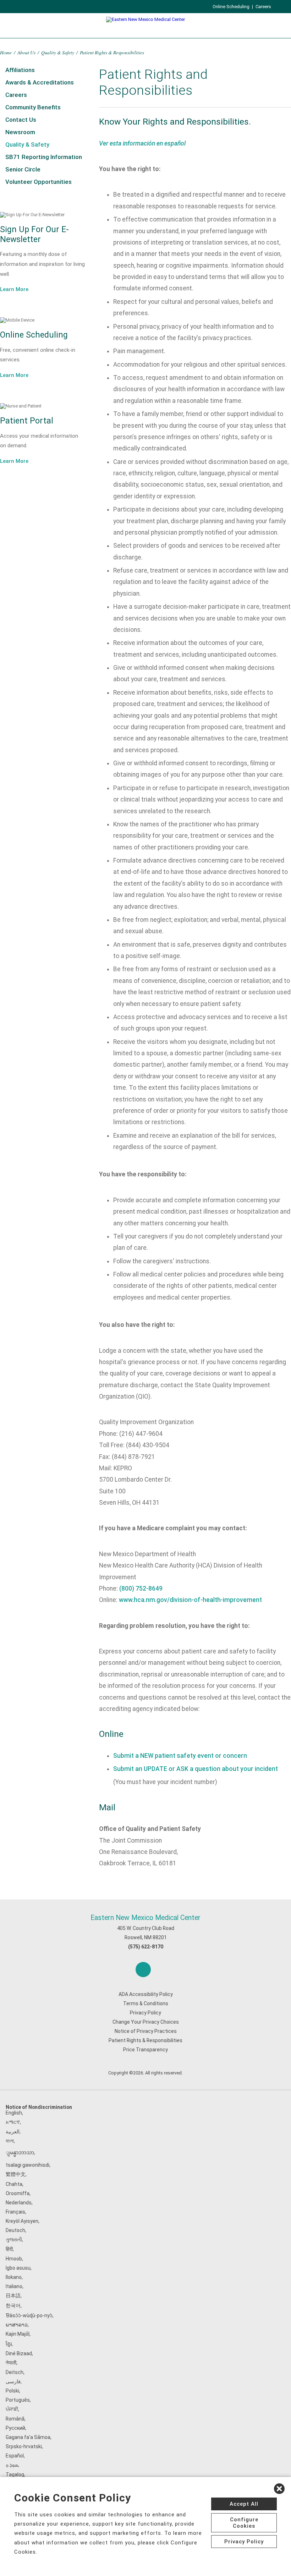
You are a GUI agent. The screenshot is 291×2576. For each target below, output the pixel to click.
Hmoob (14, 2259)
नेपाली (11, 2363)
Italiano (14, 2286)
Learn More (14, 289)
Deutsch (15, 2230)
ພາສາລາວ (17, 2325)
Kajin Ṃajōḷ (18, 2334)
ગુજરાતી (14, 2239)
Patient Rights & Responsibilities (145, 2040)
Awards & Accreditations (40, 82)
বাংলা (10, 2141)
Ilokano (14, 2277)
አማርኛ (13, 2122)
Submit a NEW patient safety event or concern (180, 1756)
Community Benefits (33, 107)
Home (6, 52)
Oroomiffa (18, 2193)
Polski (12, 2391)
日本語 (13, 2296)
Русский (15, 2428)
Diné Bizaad (19, 2353)
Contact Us (21, 120)
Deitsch (15, 2372)
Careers (263, 7)
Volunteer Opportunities (39, 182)
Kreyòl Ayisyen (22, 2221)
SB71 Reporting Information (44, 157)
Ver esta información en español (142, 143)
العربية (13, 2132)
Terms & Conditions (146, 2003)
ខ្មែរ (9, 2344)
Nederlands (19, 2203)
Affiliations (20, 70)
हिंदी (9, 2249)
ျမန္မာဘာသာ (20, 2153)
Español (15, 2456)
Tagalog (15, 2474)
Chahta (14, 2184)
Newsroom (20, 132)
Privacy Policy (145, 2013)
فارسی (13, 2381)
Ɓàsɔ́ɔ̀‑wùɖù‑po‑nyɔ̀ (29, 2315)
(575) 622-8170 (146, 1947)
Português (18, 2400)
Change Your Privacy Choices (146, 2022)
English (14, 2113)
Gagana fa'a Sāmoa (28, 2437)
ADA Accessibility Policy (146, 1994)
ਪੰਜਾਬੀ (12, 2409)
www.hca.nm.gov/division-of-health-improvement (190, 1600)
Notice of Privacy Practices (146, 2031)
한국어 (13, 2306)
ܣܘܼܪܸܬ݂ (12, 2465)
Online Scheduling (231, 7)
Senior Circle (23, 169)
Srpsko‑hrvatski (24, 2446)
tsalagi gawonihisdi (28, 2165)
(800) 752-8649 (141, 1588)
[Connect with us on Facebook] (143, 1970)
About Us (26, 52)
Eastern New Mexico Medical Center (145, 1918)
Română (15, 2419)
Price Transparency (145, 2050)
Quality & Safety (58, 52)
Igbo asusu (18, 2268)
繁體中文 (16, 2174)
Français (15, 2212)
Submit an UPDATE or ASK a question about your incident (196, 1769)
